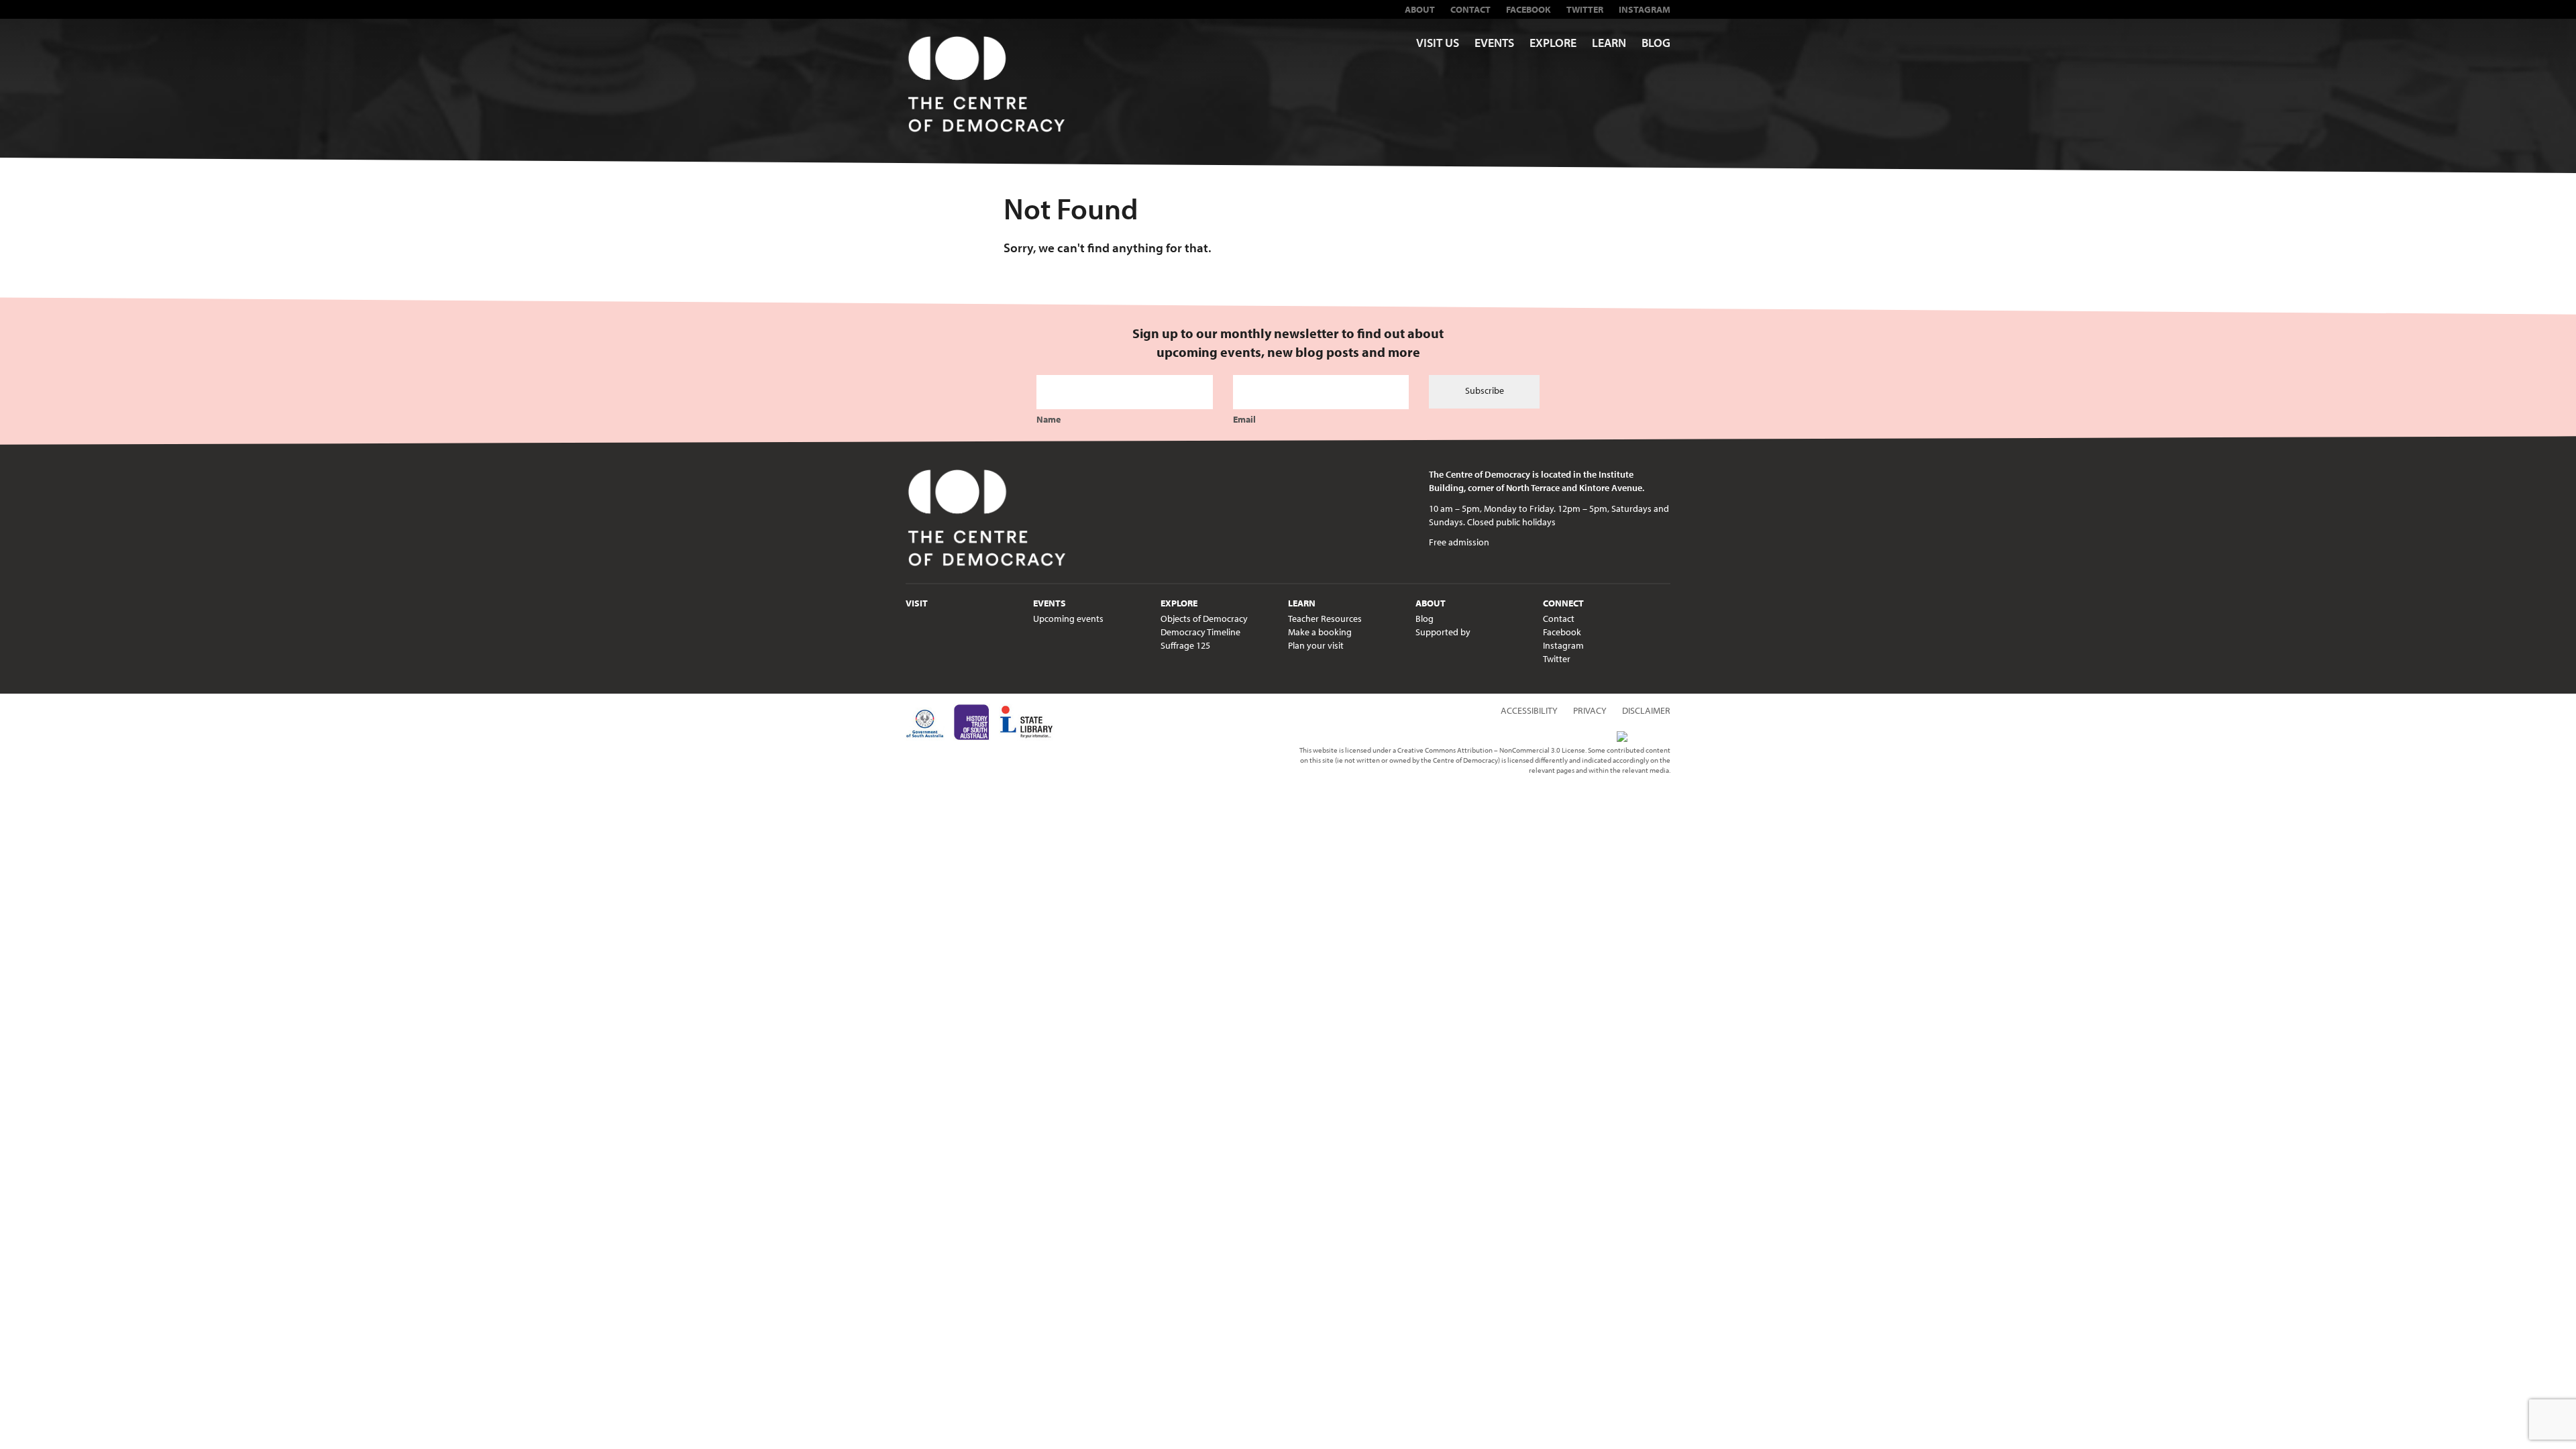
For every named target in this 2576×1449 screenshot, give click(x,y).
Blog (1656, 43)
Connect (1563, 603)
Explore (1553, 43)
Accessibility (1529, 710)
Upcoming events (1068, 619)
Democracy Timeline (1200, 632)
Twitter (1585, 9)
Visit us (1438, 43)
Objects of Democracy (1204, 619)
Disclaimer (1646, 710)
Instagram (1645, 9)
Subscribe (1485, 390)
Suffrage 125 (1185, 645)
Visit (917, 603)
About (1420, 9)
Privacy (1590, 710)
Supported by (1443, 632)
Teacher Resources (1325, 619)
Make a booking (1320, 632)
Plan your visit (1316, 645)
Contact (1470, 9)
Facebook (1528, 9)
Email (1244, 419)
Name (1049, 419)
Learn (1609, 43)
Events (1494, 43)
